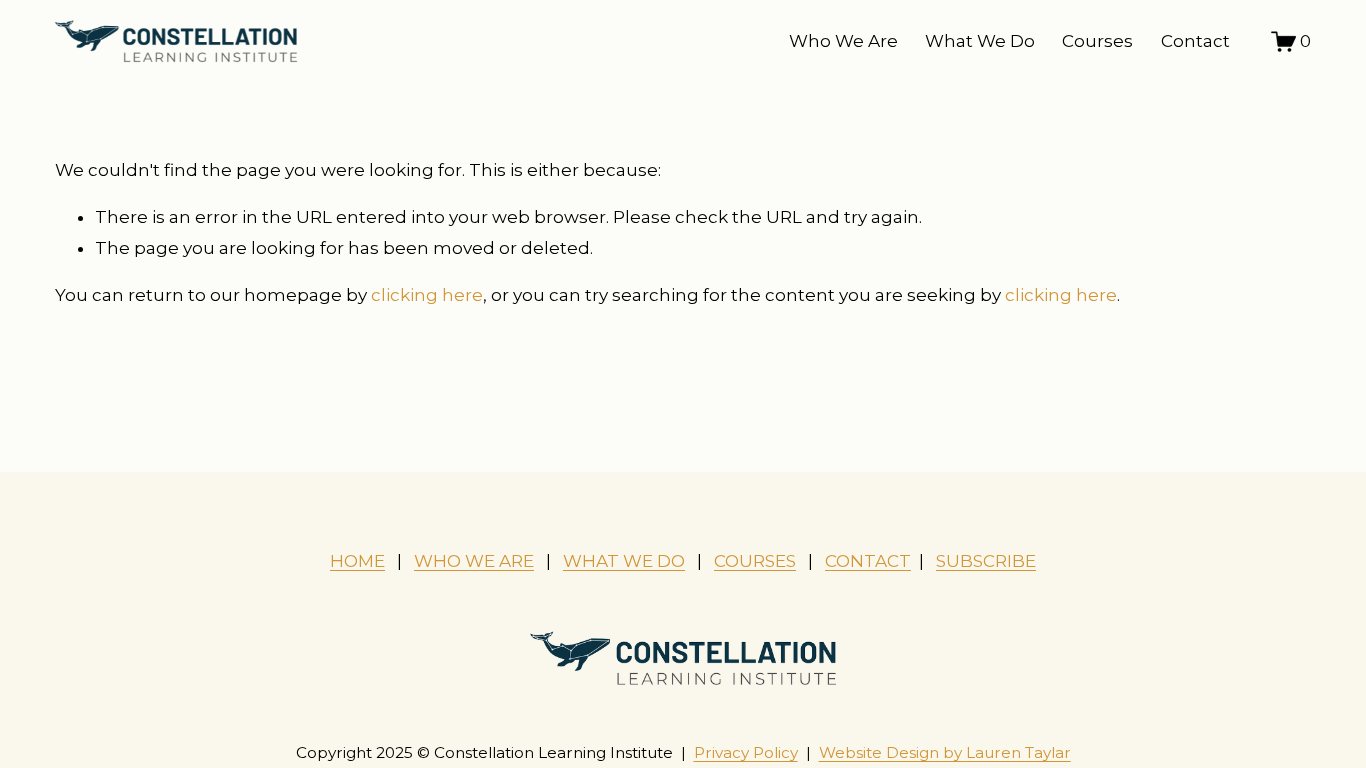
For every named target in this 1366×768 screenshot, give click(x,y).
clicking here (427, 295)
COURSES (755, 561)
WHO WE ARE (474, 561)
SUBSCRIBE (986, 561)
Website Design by (945, 752)
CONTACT (868, 561)
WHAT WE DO (624, 561)
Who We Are (843, 41)
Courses (1097, 41)
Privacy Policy (746, 752)
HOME (357, 561)
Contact (1195, 41)
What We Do (980, 41)
